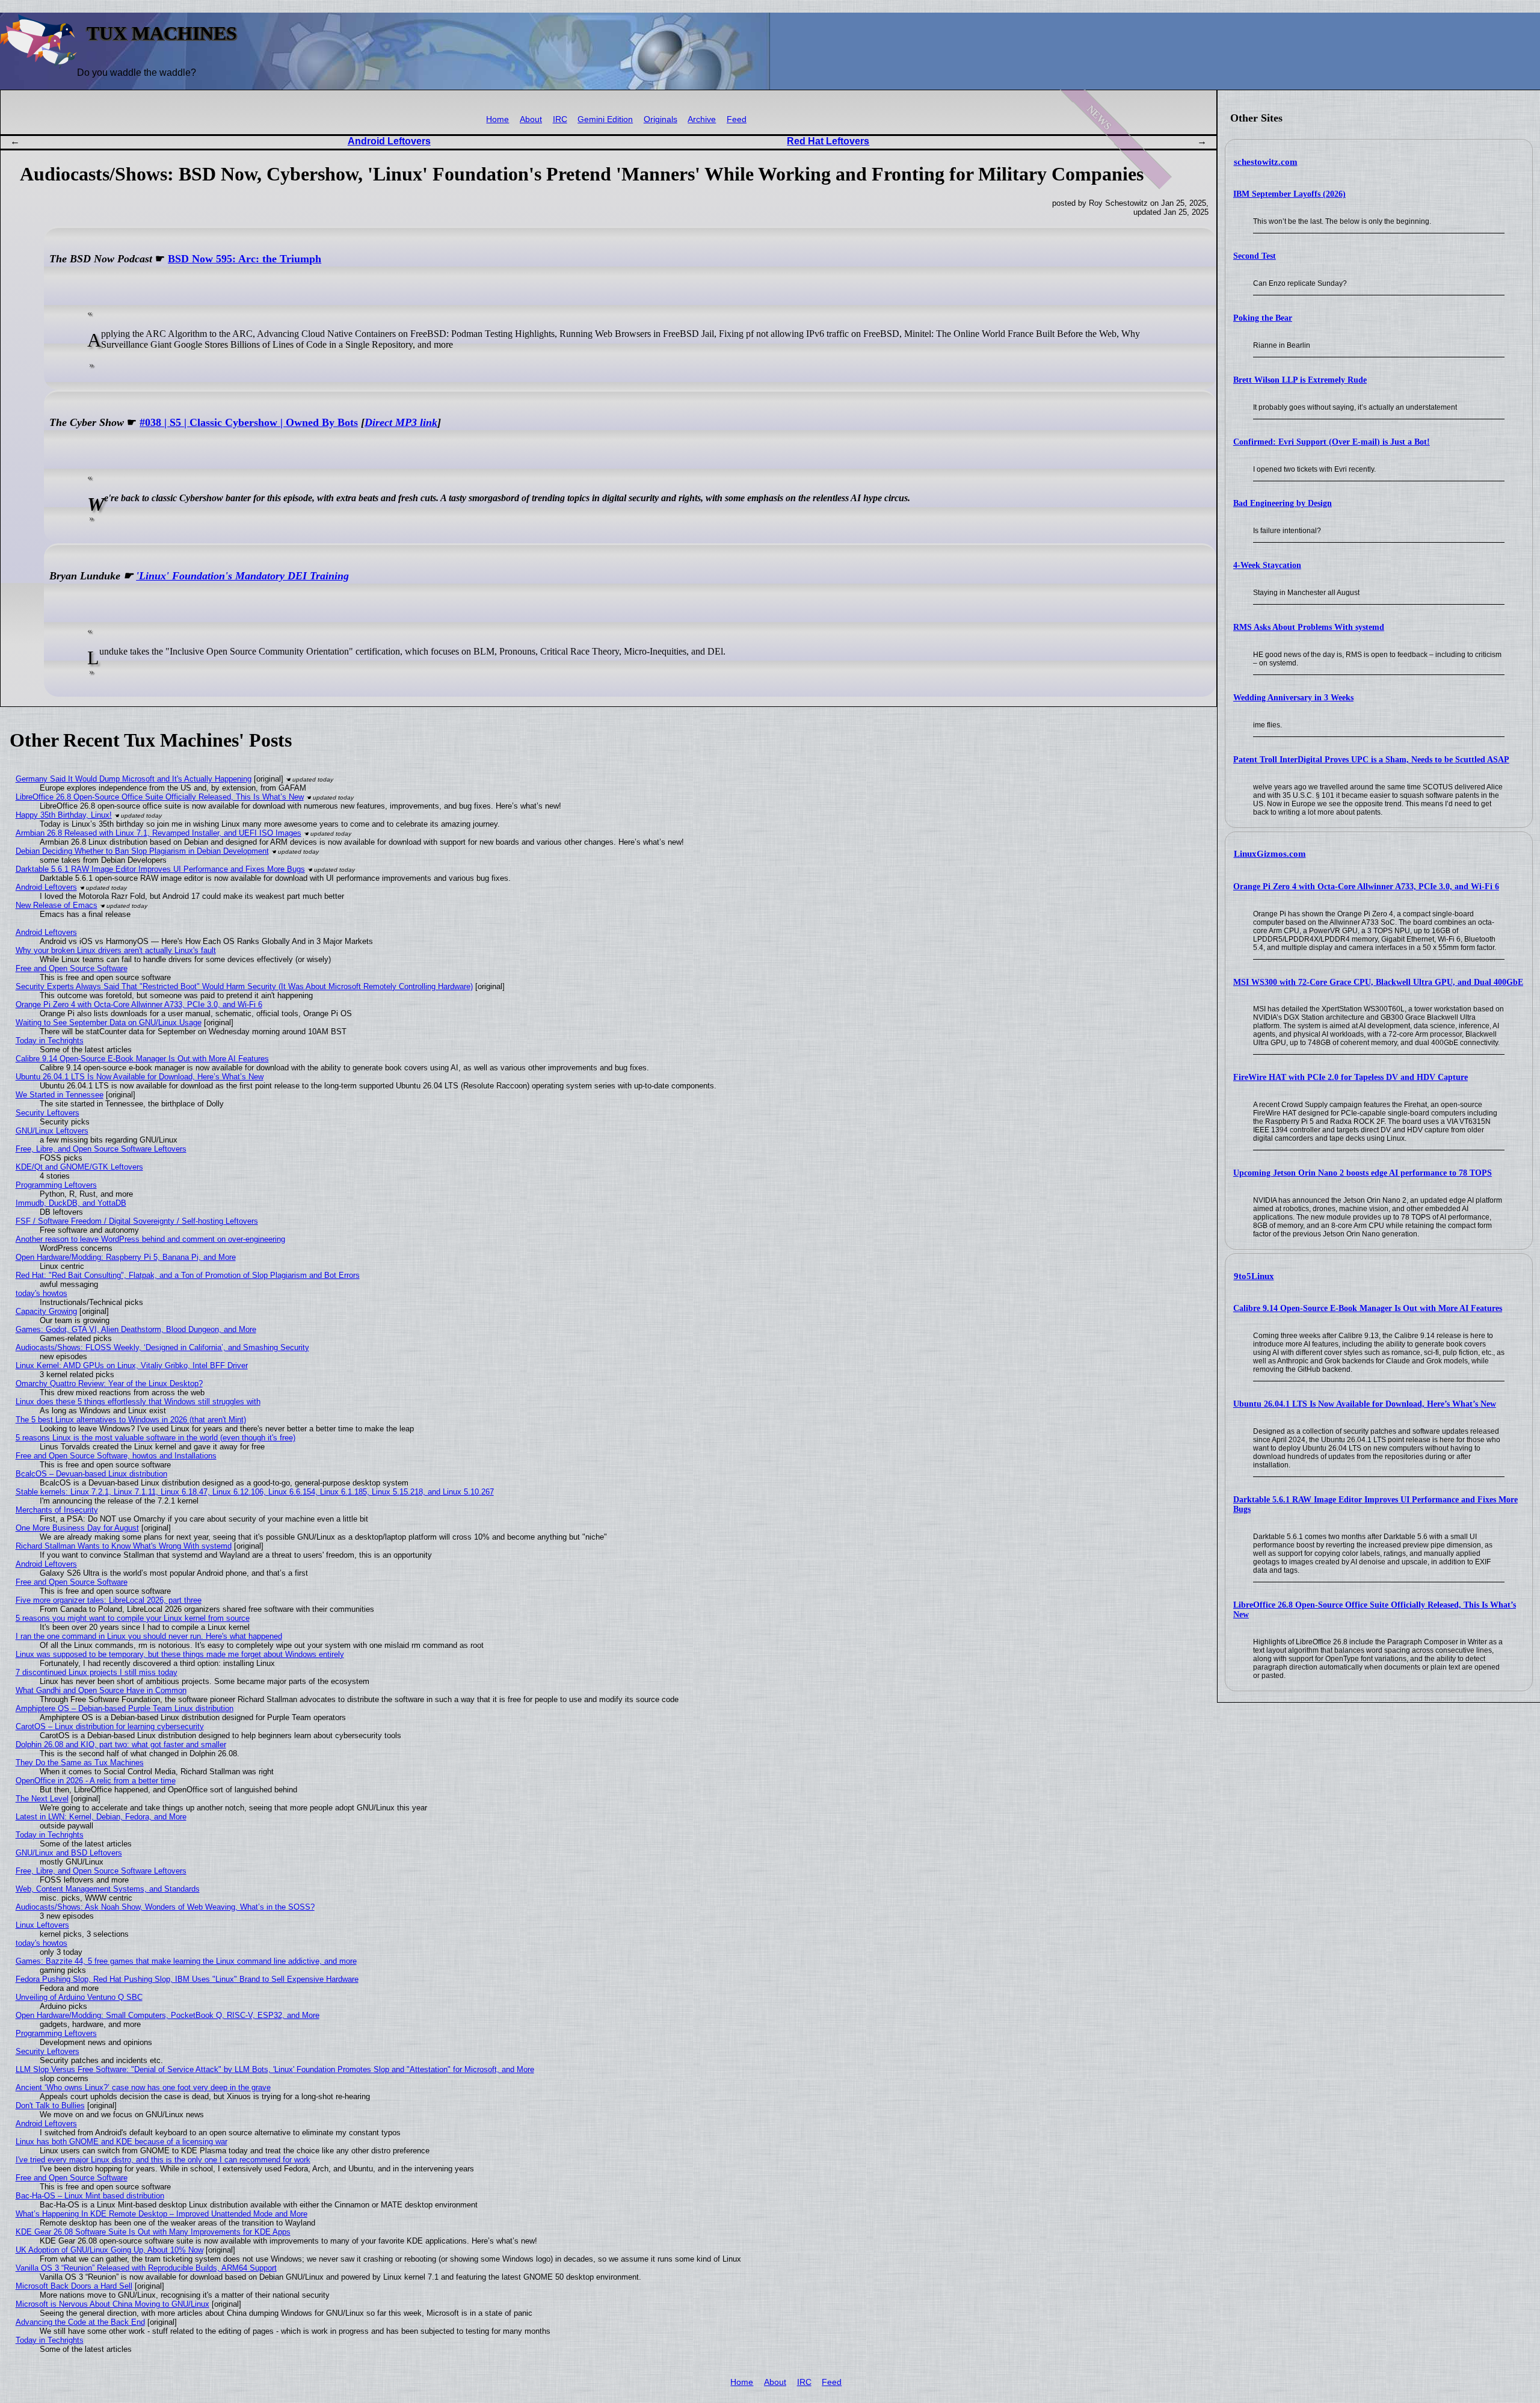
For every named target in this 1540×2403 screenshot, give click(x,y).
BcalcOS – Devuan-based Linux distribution (91, 1474)
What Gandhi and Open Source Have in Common (101, 1690)
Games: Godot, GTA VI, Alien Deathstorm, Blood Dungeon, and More (136, 1329)
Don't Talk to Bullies (50, 2105)
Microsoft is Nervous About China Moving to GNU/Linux (112, 2304)
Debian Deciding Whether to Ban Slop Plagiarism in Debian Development (142, 851)
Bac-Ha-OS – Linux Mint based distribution (90, 2196)
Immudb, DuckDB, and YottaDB (71, 1203)
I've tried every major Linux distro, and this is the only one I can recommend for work (163, 2160)
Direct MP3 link (401, 422)
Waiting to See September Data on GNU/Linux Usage (109, 1023)
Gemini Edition (605, 119)
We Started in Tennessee (60, 1095)
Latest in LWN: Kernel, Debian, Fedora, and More (101, 1817)
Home (497, 119)
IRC (560, 119)
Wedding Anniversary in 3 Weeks (1293, 698)
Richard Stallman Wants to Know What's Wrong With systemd (124, 1546)
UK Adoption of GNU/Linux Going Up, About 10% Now (109, 2250)
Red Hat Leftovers (828, 141)
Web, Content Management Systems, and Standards (108, 1889)
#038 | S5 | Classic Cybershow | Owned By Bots (249, 422)
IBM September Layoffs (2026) (1289, 194)
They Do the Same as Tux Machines (80, 1763)
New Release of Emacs (57, 905)
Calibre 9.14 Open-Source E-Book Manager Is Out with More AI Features (1368, 1308)
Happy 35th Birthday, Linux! (64, 815)
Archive (702, 119)
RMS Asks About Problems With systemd (1309, 627)
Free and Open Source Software (72, 968)
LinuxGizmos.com (1270, 854)
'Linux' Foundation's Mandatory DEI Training (242, 576)
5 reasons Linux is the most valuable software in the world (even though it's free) (156, 1438)
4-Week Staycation (1267, 565)
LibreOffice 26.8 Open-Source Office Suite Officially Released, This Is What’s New (160, 797)
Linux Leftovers (42, 1925)
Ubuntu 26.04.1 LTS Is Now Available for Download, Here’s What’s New (1365, 1404)
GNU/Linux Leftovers (52, 1131)
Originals (661, 119)
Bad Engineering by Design (1283, 503)
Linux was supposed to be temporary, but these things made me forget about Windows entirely (180, 1654)
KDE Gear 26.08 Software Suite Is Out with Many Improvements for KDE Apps (153, 2232)
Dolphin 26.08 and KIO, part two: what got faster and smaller (121, 1744)
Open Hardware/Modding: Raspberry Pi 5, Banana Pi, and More (126, 1257)
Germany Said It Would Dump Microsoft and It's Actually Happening (134, 779)
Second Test (1255, 256)
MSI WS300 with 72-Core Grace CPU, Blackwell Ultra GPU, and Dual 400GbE (1378, 982)
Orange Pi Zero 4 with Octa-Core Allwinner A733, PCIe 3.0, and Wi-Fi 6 (1366, 887)
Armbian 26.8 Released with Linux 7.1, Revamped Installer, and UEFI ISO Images (159, 833)
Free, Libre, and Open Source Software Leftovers (101, 1149)
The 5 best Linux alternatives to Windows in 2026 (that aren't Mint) (131, 1420)
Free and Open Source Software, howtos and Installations (116, 1456)
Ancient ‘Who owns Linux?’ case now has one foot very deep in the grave (143, 2087)
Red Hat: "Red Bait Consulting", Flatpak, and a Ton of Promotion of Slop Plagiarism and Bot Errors (188, 1275)
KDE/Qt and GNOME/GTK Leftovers (79, 1167)
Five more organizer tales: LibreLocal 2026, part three (109, 1600)
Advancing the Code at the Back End (80, 2322)
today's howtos (42, 1293)
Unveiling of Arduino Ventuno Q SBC (79, 1997)
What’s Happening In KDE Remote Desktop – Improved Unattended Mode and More (162, 2214)
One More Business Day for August (77, 1528)
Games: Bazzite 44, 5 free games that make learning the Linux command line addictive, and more (186, 1961)
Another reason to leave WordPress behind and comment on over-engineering (150, 1239)
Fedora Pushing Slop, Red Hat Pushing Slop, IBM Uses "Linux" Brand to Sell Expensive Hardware (187, 1979)
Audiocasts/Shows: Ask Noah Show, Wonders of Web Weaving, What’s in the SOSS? (165, 1907)
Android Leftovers (389, 141)
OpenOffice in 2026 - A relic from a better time (96, 1781)
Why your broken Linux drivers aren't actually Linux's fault (116, 950)
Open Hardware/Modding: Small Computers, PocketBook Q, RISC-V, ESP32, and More (168, 2015)
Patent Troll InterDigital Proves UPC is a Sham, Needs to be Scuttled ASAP (1371, 760)
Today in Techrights (50, 1041)
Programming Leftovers (56, 1185)
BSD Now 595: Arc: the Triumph (245, 259)
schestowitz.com (1266, 162)
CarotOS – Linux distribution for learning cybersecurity (110, 1726)
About (531, 119)
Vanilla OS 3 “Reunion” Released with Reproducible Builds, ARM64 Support (146, 2268)
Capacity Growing (46, 1311)
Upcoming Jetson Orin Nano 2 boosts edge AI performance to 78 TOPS (1363, 1173)
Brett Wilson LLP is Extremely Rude (1300, 380)
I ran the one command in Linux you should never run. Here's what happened (149, 1636)
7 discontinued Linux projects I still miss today (97, 1672)
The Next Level (42, 1799)
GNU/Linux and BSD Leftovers (69, 1853)
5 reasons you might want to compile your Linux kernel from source (133, 1618)
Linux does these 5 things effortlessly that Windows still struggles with (138, 1402)
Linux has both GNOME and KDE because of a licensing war (122, 2142)
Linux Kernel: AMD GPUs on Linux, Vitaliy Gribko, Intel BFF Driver (132, 1365)
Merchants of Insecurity (57, 1510)
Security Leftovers (48, 1113)
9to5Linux (1254, 1276)
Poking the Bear (1263, 318)
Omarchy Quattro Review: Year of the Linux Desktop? (109, 1383)
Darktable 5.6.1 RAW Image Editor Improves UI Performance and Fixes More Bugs (160, 869)
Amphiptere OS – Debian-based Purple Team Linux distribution (125, 1708)
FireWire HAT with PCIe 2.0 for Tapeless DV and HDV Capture (1351, 1077)
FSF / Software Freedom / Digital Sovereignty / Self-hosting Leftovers (137, 1221)
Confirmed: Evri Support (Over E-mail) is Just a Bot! (1332, 442)
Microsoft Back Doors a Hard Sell (74, 2286)
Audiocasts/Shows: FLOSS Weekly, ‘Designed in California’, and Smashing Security (162, 1347)
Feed (737, 119)
